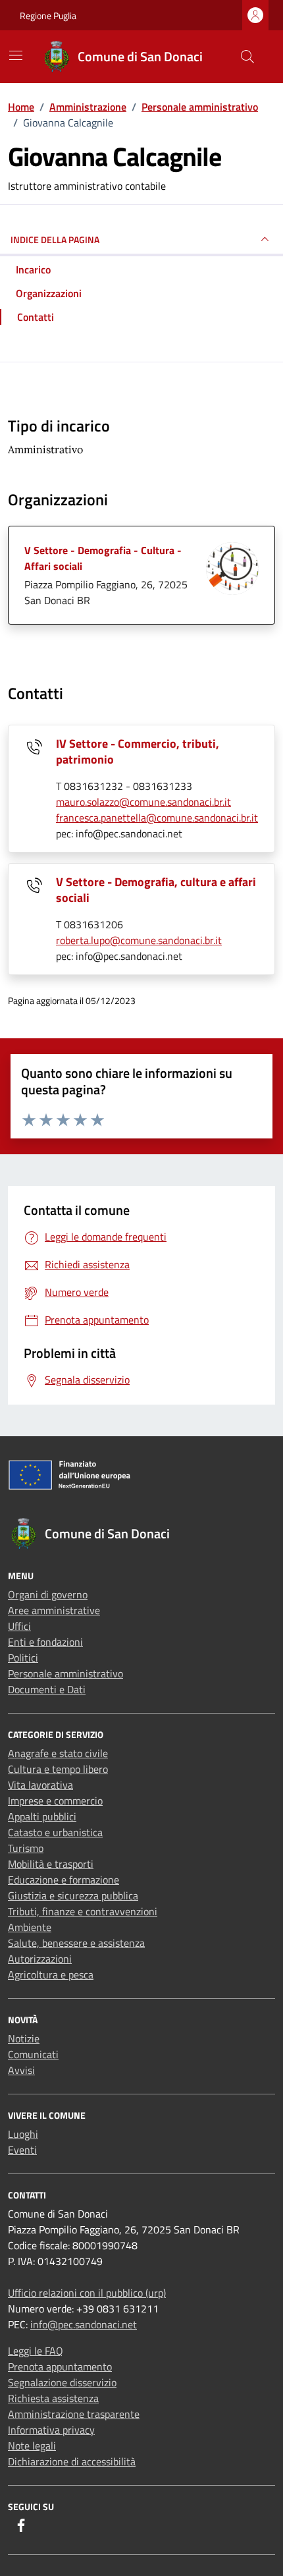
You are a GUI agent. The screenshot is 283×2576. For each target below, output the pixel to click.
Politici (23, 1658)
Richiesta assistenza (53, 2398)
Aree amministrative (54, 1610)
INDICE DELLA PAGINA (55, 239)
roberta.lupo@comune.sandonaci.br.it (139, 940)
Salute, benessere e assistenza (76, 1943)
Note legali (32, 2446)
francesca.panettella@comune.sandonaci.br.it (157, 818)
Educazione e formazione (64, 1880)
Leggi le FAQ (36, 2351)
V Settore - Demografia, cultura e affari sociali (156, 890)
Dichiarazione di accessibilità (72, 2461)
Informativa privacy (51, 2430)
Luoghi (23, 2134)
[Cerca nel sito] (247, 57)
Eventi (22, 2150)
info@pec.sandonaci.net (84, 2324)
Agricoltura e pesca (51, 1974)
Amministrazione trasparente (74, 2414)
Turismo (26, 1848)
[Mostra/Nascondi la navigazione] (16, 55)
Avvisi (21, 2070)
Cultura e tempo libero (58, 1769)
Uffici (19, 1626)
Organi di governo (48, 1594)
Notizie (24, 2038)
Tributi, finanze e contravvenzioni (83, 1911)
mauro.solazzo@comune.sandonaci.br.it (143, 802)
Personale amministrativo (65, 1673)
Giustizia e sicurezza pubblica (73, 1895)
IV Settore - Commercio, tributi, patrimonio (138, 751)
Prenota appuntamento (60, 2366)
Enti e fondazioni (45, 1642)
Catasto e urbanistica (55, 1832)
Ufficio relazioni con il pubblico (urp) (87, 2293)
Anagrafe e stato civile (58, 1753)
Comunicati (33, 2054)
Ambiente (30, 1927)
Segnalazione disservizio (62, 2382)
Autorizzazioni (40, 1959)
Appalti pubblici (42, 1816)
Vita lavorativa (40, 1785)
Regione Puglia (48, 15)
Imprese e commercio (55, 1801)
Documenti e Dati (47, 1689)
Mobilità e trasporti (51, 1864)
